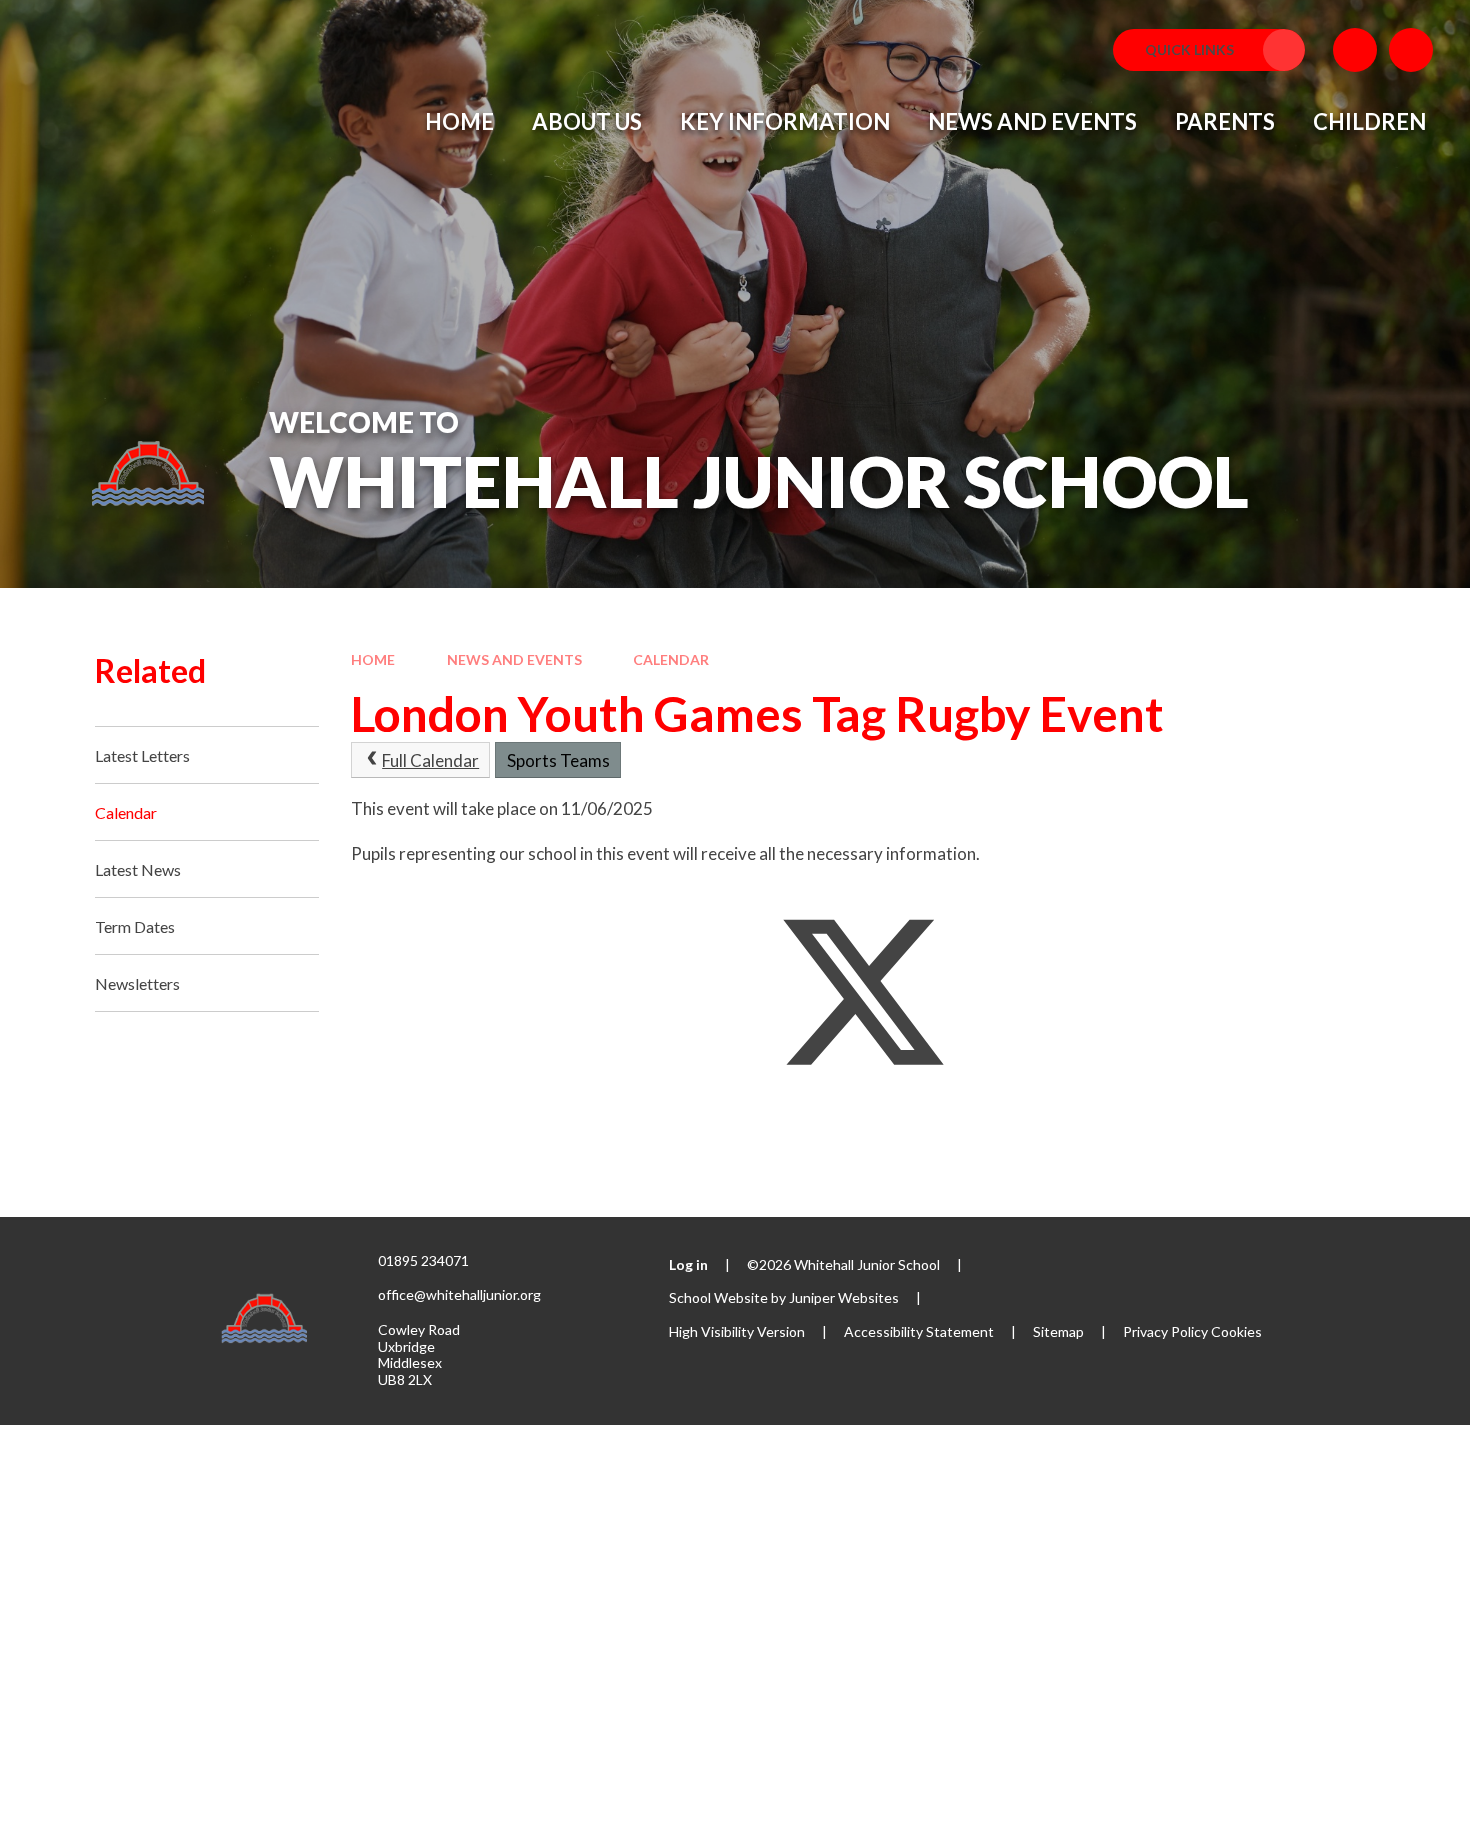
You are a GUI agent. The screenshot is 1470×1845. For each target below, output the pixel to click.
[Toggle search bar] (1411, 50)
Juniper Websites (844, 1297)
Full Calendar (430, 760)
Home (373, 659)
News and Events (514, 659)
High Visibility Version (737, 1331)
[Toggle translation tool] (1355, 50)
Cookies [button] (1236, 1331)
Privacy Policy (1165, 1331)
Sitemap (1058, 1331)
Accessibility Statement (919, 1331)
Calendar (671, 659)
